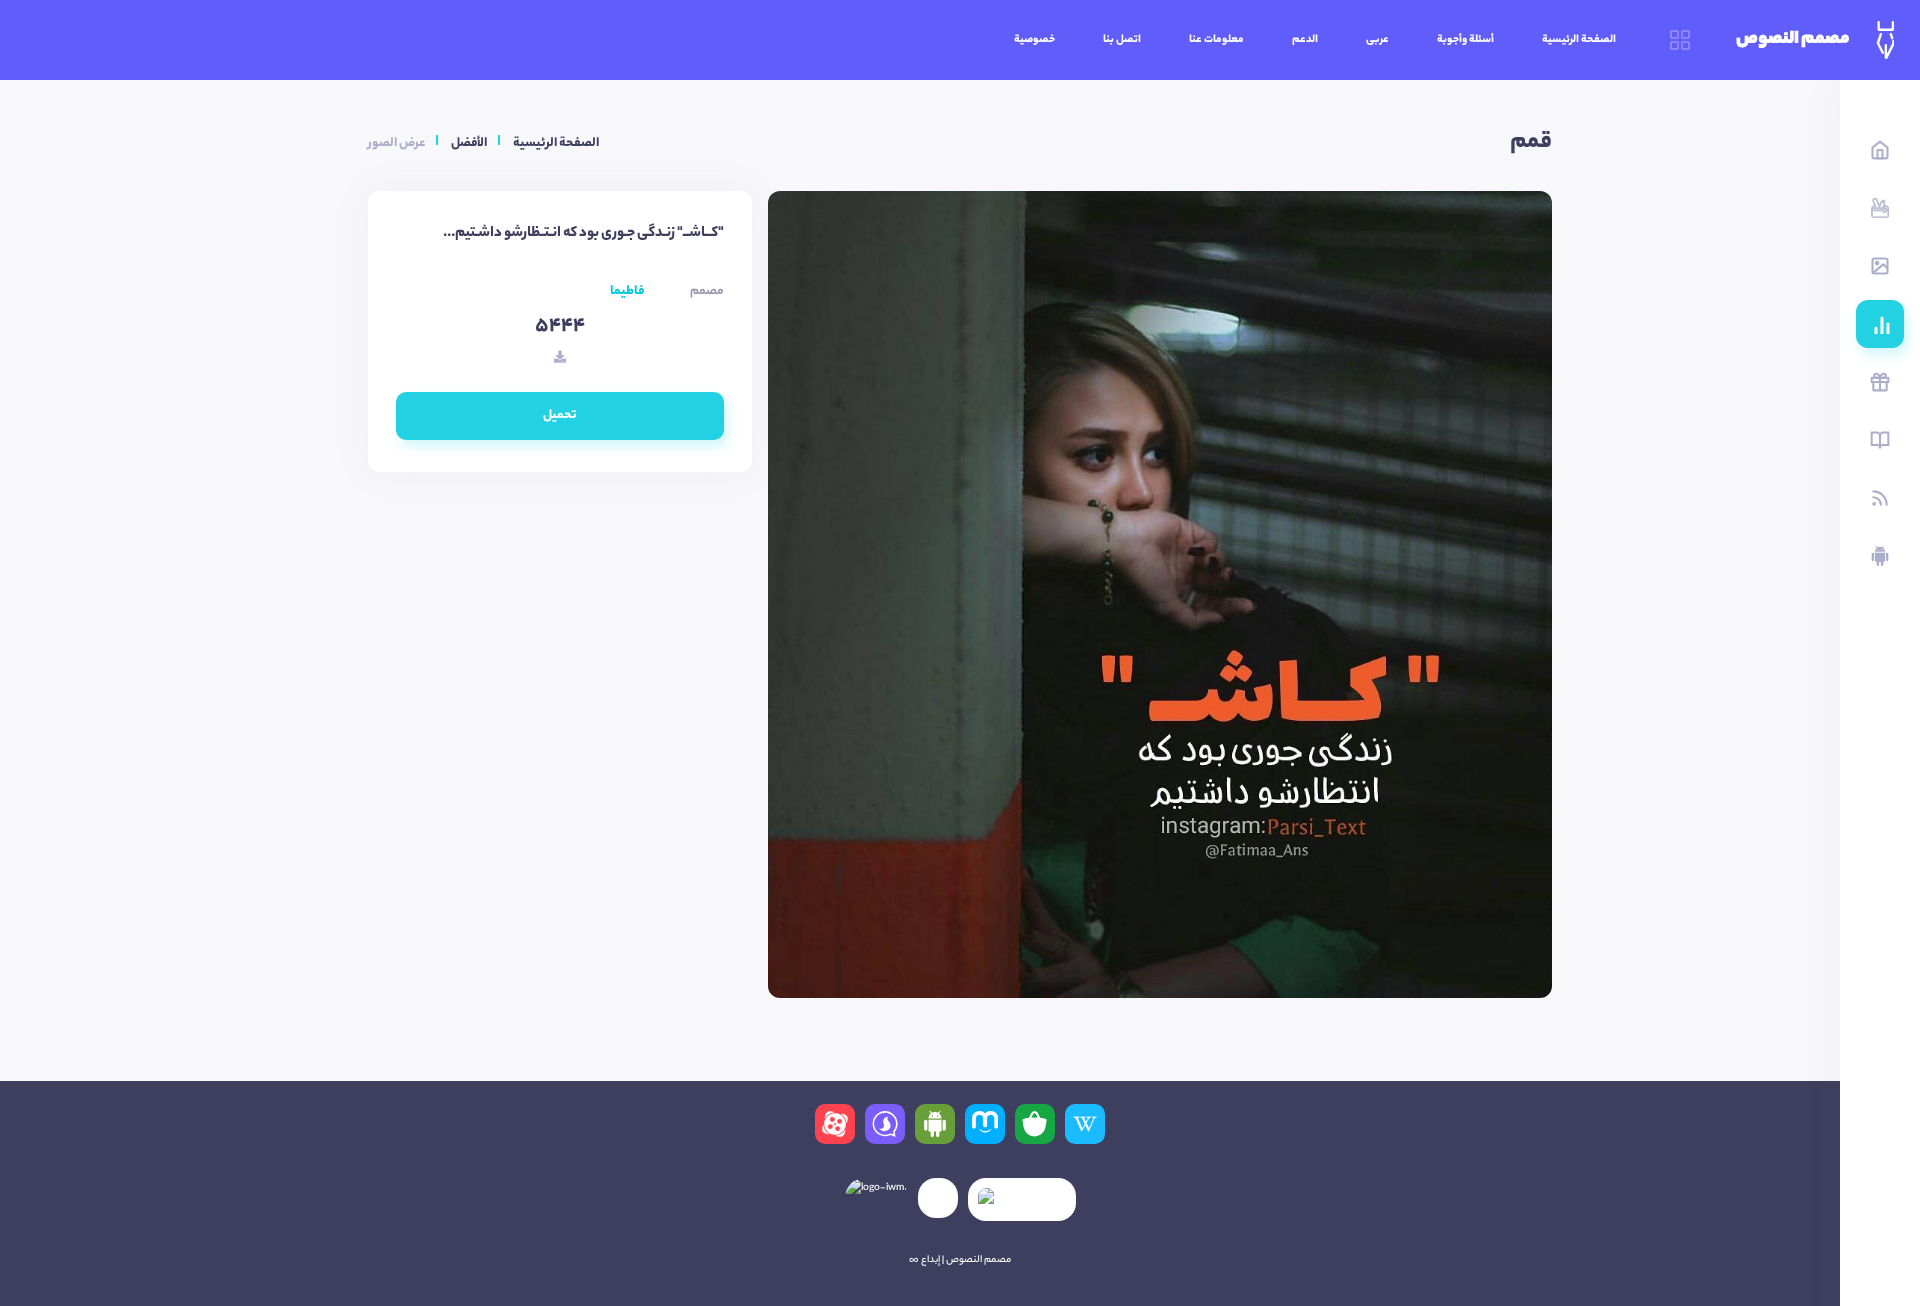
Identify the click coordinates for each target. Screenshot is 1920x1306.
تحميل (560, 415)
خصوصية (1034, 40)
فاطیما (627, 291)
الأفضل (469, 143)
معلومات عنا (1216, 40)
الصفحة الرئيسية (1579, 40)
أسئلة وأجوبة (1465, 40)
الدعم (1305, 40)
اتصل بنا (1122, 40)
